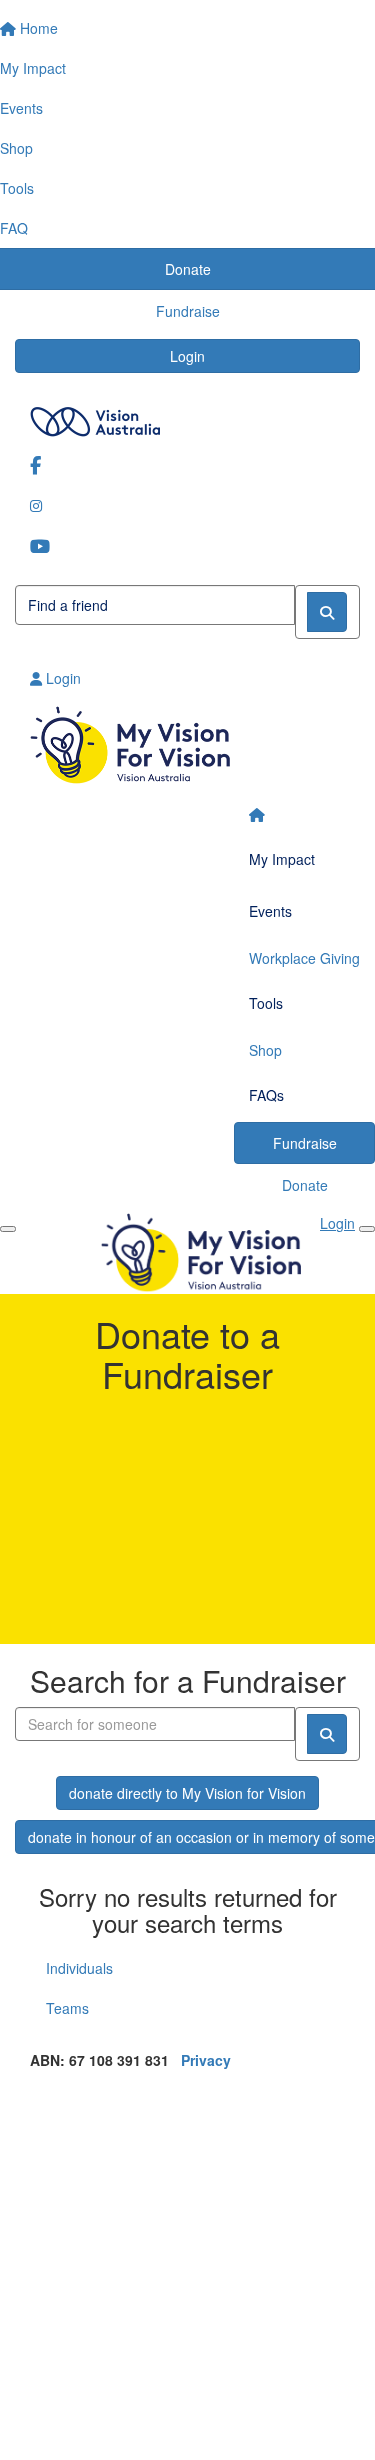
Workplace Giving (304, 958)
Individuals (79, 1968)
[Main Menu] (8, 1229)
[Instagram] (187, 505)
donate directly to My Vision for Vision (187, 1793)
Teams (67, 2008)
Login (187, 356)
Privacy (206, 2060)
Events (270, 911)
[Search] (327, 612)
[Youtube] (187, 545)
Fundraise (305, 1143)
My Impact (282, 859)
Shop (265, 1050)
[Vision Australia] (187, 416)
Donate (305, 1185)
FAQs (266, 1095)
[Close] (367, 1229)
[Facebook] (187, 464)
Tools (266, 1003)
